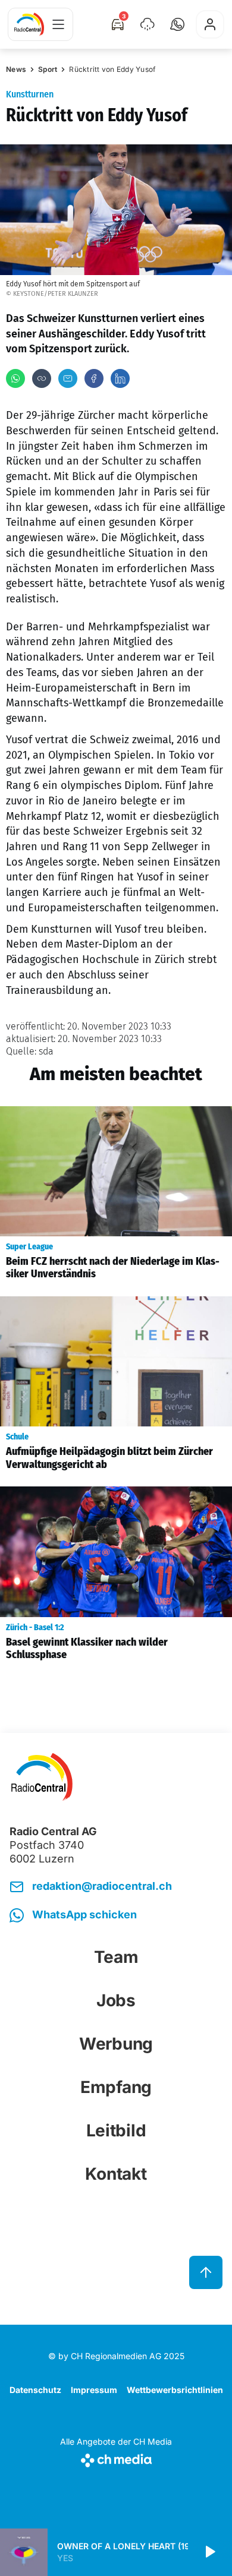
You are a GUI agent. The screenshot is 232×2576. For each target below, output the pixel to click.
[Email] (68, 378)
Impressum (94, 2390)
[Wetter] (148, 24)
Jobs (116, 2000)
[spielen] (209, 2552)
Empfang (116, 2087)
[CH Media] (116, 2458)
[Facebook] (94, 378)
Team (116, 1957)
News (16, 69)
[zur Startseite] (29, 24)
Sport (48, 69)
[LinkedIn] (120, 378)
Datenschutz (35, 2390)
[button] (177, 24)
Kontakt (116, 2174)
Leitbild (116, 2130)
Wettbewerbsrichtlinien (175, 2390)
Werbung (116, 2044)
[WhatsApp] (15, 378)
